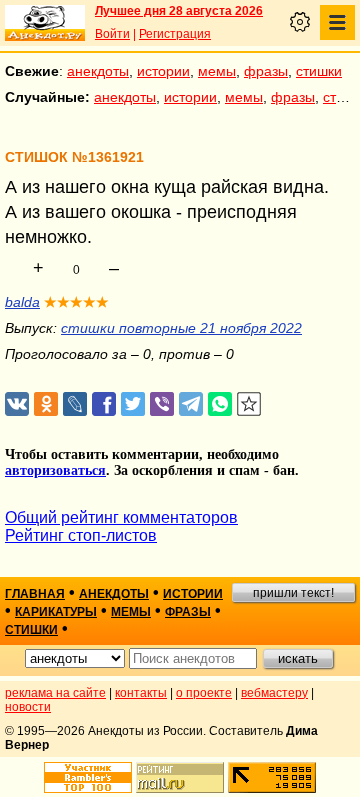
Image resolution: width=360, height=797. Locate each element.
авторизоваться (55, 470)
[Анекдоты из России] (45, 23)
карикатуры (56, 612)
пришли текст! (293, 593)
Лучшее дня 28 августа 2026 (179, 11)
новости (28, 707)
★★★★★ (76, 302)
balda (22, 302)
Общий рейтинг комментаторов (121, 517)
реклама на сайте (55, 693)
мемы (217, 71)
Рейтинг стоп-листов (81, 535)
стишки (319, 71)
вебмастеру (274, 693)
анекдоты (98, 71)
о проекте (204, 693)
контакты (141, 693)
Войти (112, 34)
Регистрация (175, 34)
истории (163, 71)
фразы (266, 71)
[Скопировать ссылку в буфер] (249, 404)
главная (35, 594)
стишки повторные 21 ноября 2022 (181, 328)
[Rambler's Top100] (88, 777)
